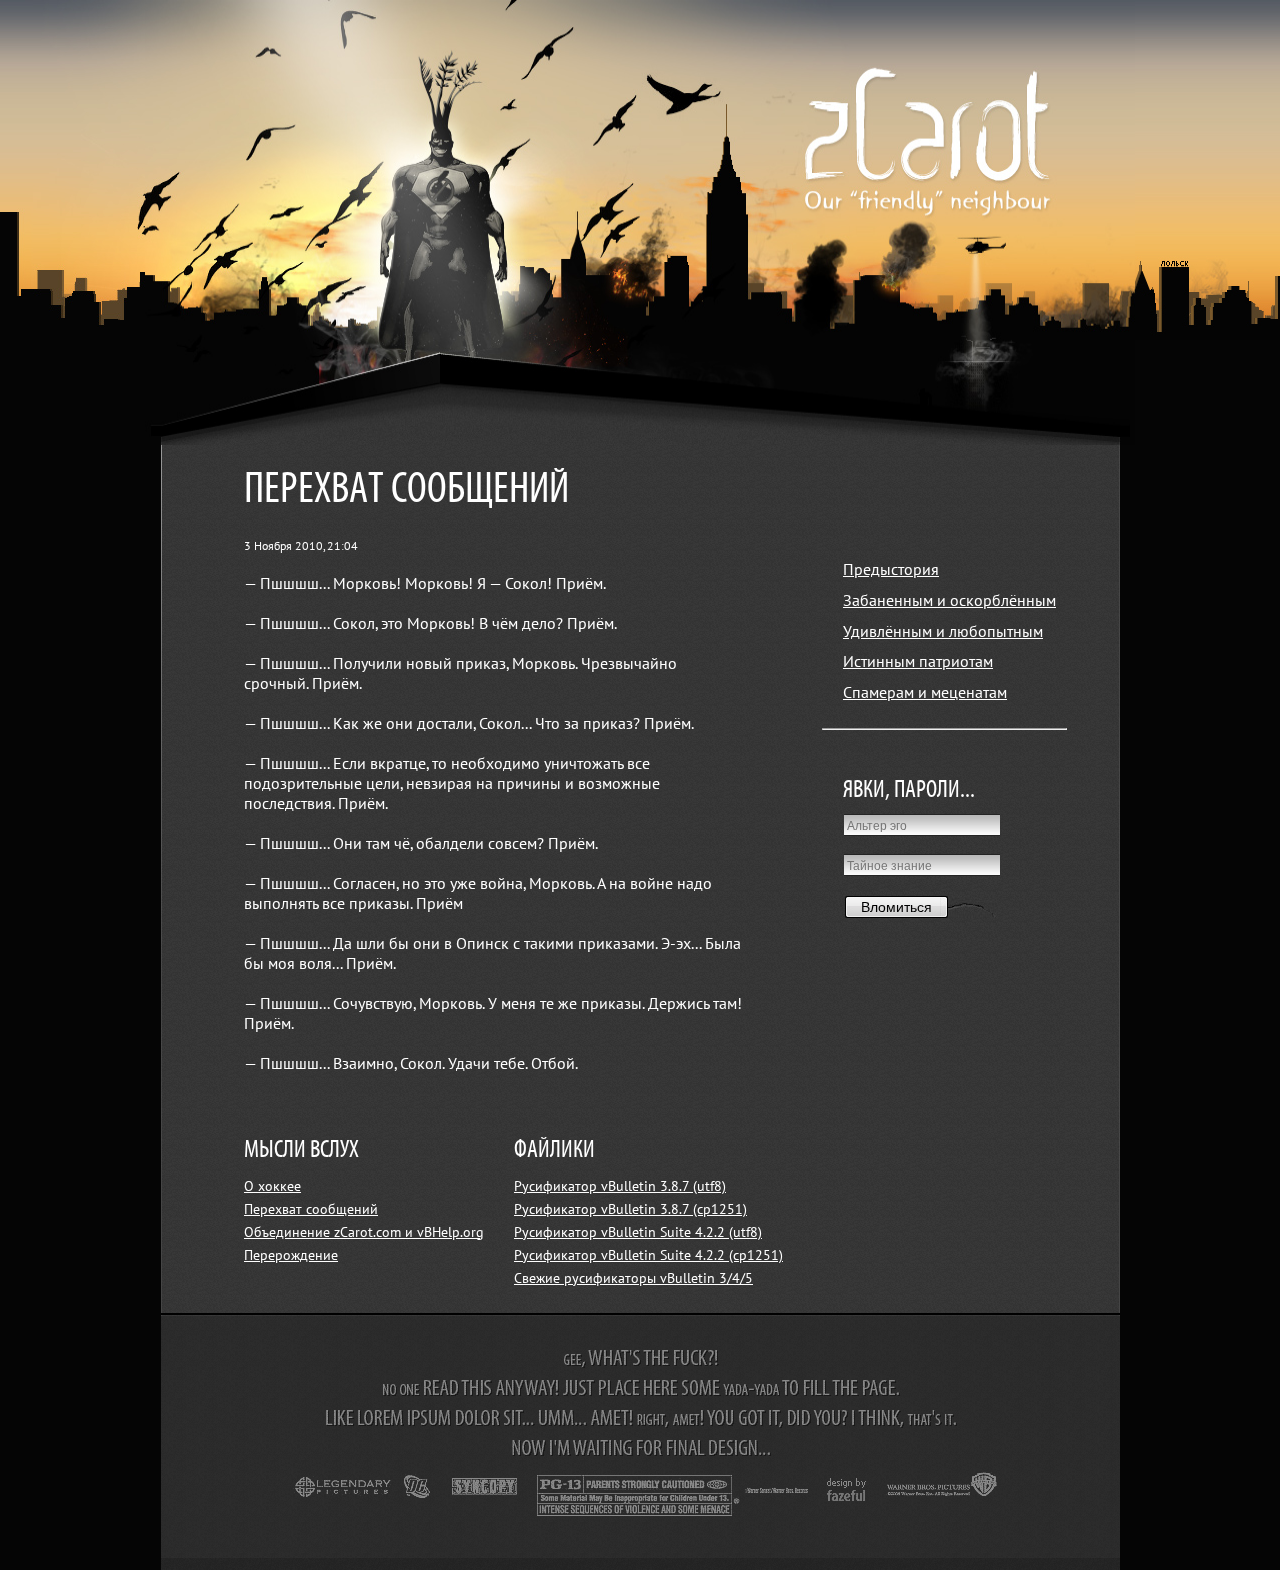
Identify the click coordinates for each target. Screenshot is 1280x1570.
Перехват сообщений (311, 1209)
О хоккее (272, 1186)
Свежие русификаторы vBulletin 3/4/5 (633, 1278)
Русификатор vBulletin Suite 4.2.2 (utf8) (638, 1232)
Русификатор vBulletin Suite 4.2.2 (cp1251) (648, 1255)
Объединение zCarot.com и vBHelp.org (364, 1232)
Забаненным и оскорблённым (949, 601)
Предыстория (891, 570)
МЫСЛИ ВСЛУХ (301, 1150)
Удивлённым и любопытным (943, 632)
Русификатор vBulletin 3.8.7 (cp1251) (630, 1209)
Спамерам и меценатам (925, 693)
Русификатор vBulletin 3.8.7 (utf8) (620, 1186)
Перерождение (291, 1255)
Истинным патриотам (918, 662)
